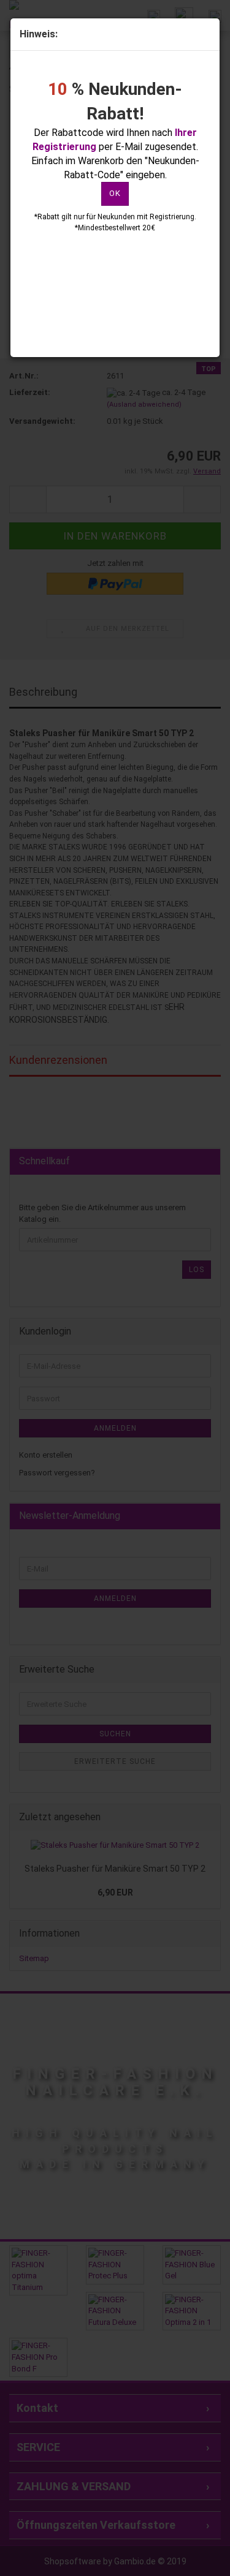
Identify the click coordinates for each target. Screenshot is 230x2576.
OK (115, 193)
